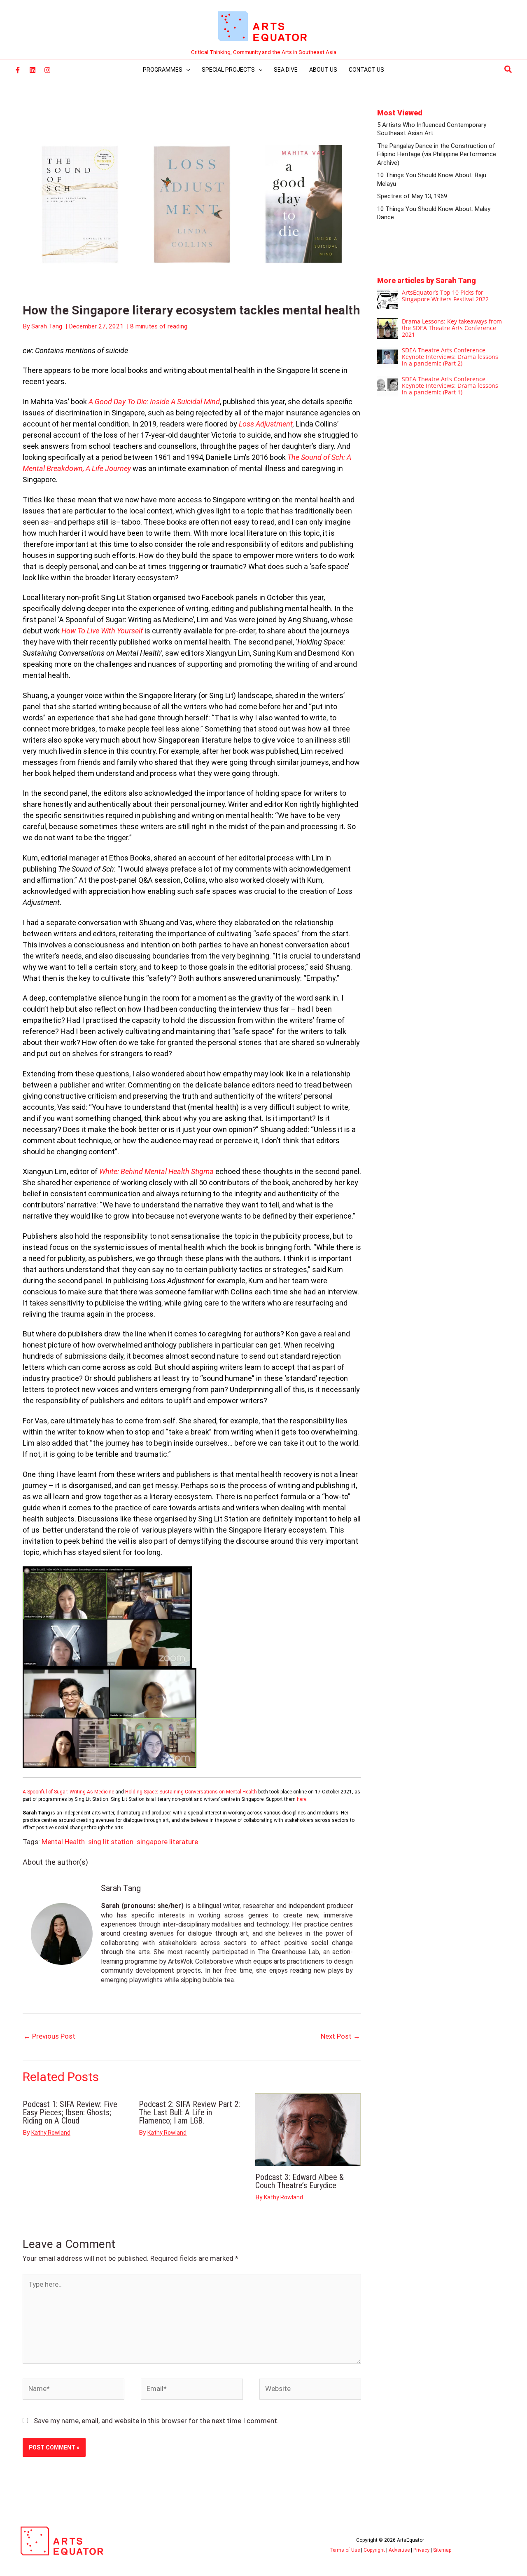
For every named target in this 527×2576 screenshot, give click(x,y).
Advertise (399, 2550)
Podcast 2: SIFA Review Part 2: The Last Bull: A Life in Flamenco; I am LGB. (189, 2112)
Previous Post (49, 2036)
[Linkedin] (33, 70)
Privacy (421, 2550)
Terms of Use (345, 2550)
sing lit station (111, 1842)
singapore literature (167, 1842)
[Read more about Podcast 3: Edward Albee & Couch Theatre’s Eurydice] (308, 2129)
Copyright (374, 2550)
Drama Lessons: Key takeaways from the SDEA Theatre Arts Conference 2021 (452, 328)
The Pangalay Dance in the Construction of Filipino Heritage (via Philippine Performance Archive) (437, 154)
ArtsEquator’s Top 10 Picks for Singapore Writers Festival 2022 (445, 296)
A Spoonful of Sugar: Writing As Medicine (69, 1792)
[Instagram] (47, 70)
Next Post (340, 2036)
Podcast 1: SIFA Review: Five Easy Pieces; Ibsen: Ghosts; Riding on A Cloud (70, 2112)
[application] (186, 70)
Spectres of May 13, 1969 (412, 196)
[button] (508, 70)
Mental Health (63, 1842)
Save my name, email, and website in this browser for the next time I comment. (156, 2421)
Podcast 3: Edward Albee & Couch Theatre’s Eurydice (300, 2181)
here (302, 1799)
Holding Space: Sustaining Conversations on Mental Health (192, 1792)
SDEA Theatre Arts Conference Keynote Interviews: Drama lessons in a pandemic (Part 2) (450, 357)
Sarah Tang (121, 1888)
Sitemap (442, 2550)
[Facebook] (18, 70)
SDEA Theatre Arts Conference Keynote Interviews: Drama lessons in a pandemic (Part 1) (450, 386)
